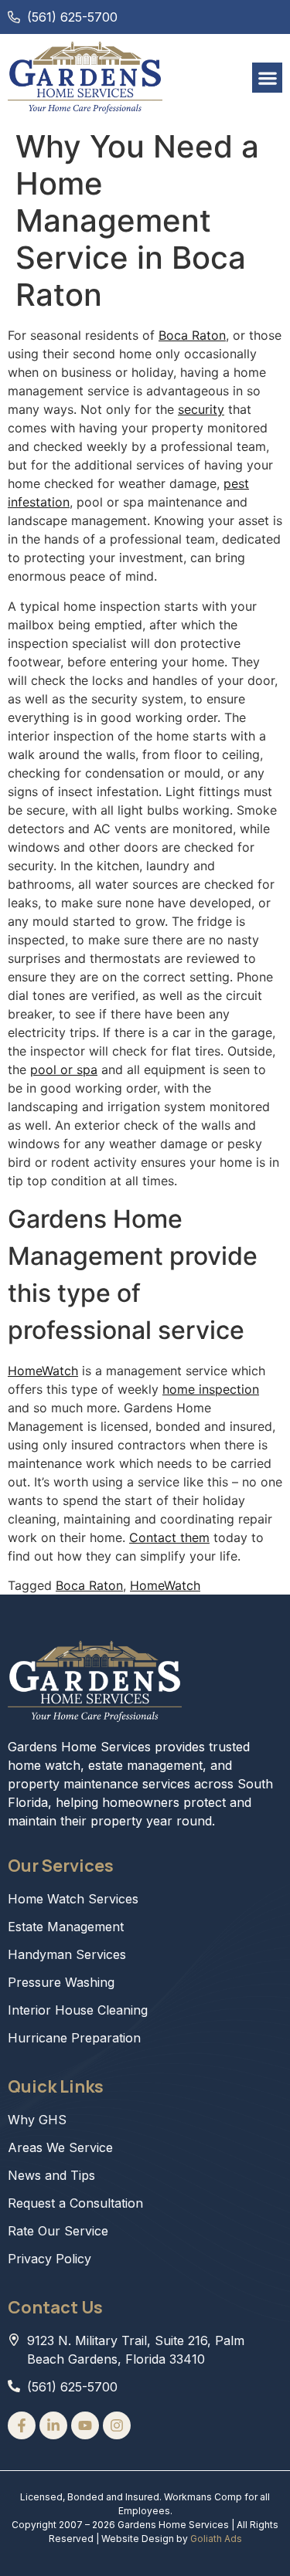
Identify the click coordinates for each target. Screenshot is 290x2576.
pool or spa (64, 1069)
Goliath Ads (216, 2539)
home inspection (211, 1389)
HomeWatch (43, 1371)
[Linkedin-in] (53, 2425)
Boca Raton (192, 335)
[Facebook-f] (22, 2425)
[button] (267, 78)
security (201, 409)
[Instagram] (117, 2425)
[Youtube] (85, 2425)
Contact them (169, 1537)
